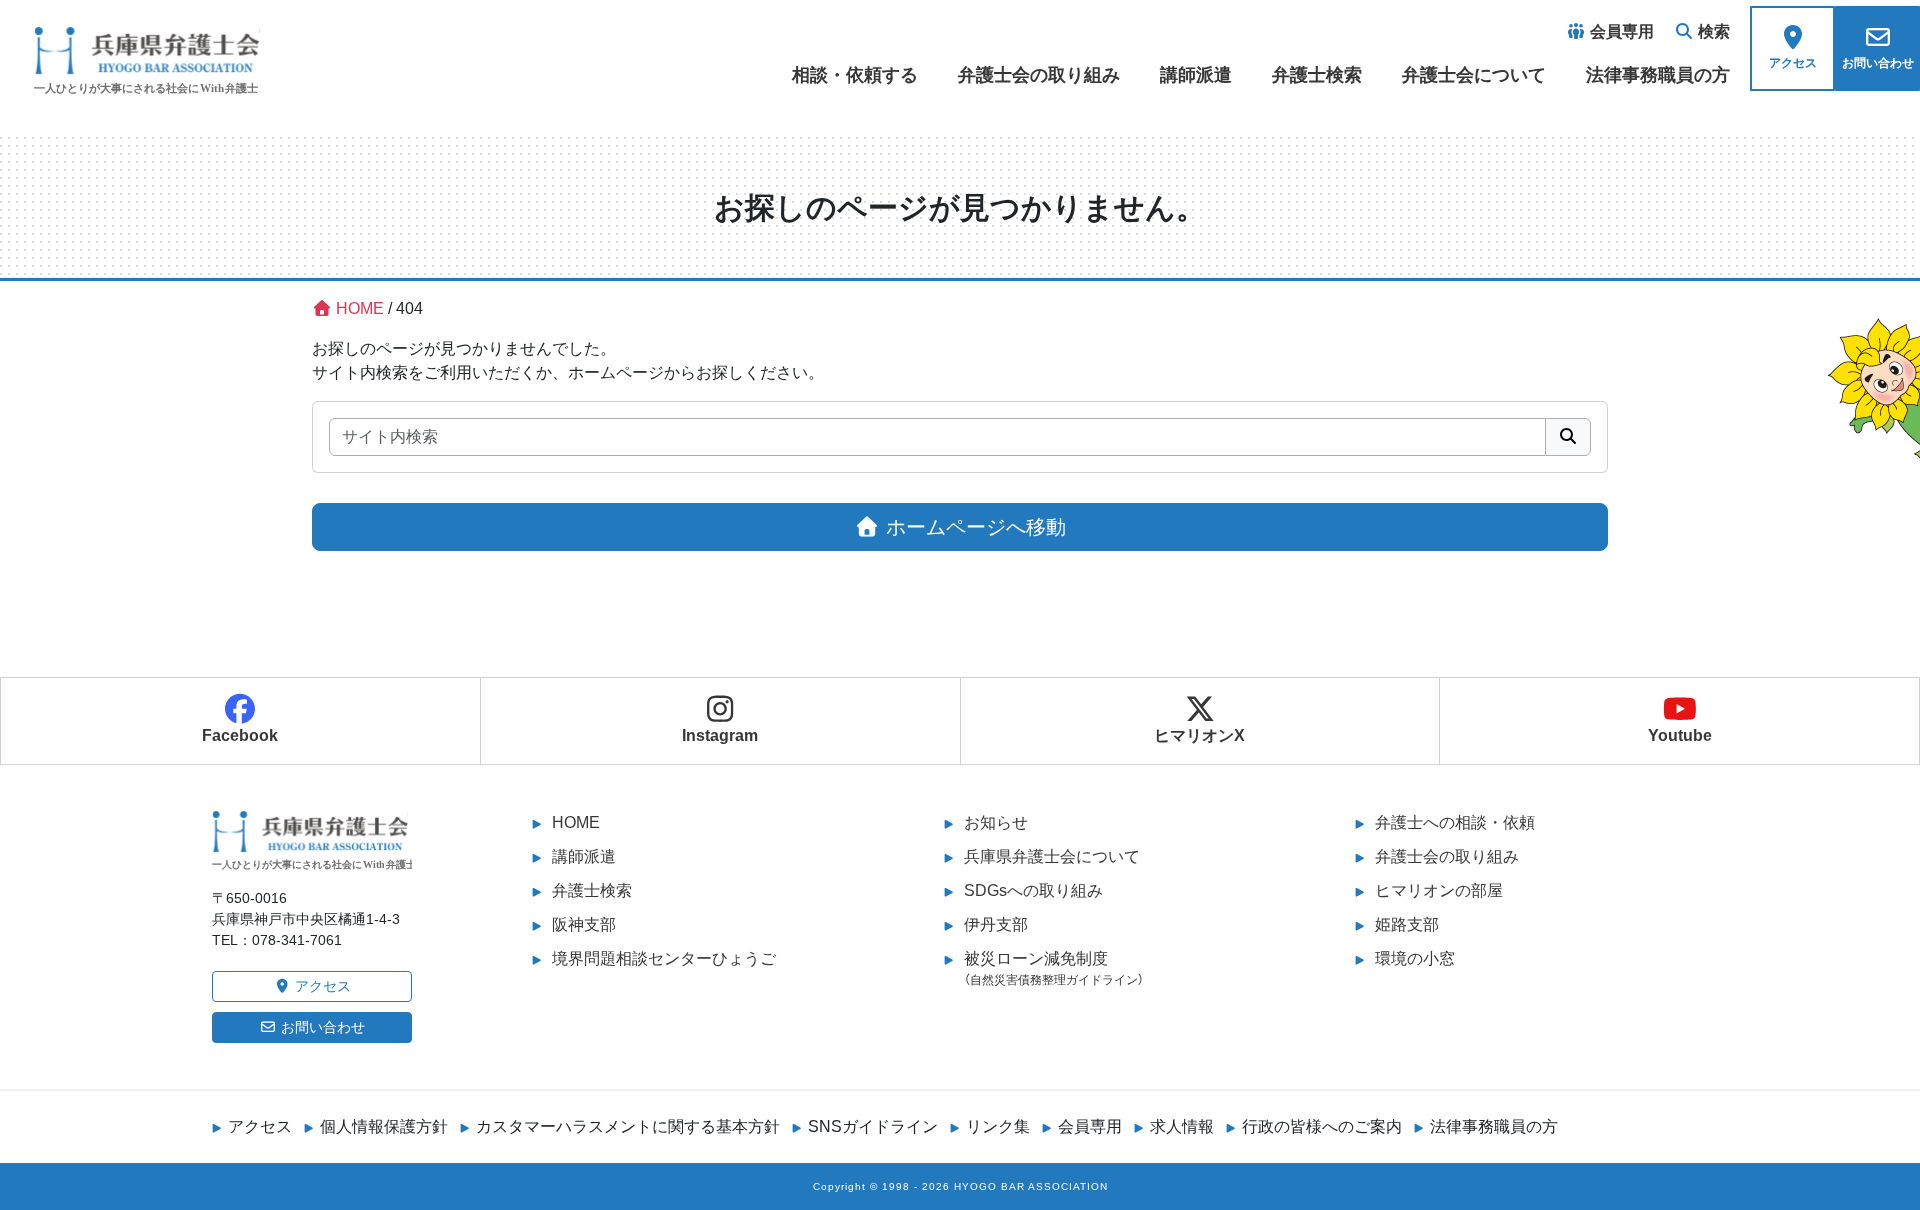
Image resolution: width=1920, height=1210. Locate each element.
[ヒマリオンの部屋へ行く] (1872, 382)
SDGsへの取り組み (1033, 890)
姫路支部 (1407, 924)
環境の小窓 (1415, 958)
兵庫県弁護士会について (1052, 856)
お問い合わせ (321, 1027)
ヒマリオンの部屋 (1439, 890)
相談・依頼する (855, 75)
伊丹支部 (996, 924)
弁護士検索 (1317, 75)
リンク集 (998, 1126)
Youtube (1680, 735)
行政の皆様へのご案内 (1322, 1126)
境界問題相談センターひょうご (664, 958)
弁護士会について (1474, 75)
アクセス (321, 986)
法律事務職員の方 (1658, 75)
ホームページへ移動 (973, 527)
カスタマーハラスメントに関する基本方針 (628, 1126)
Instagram (720, 735)
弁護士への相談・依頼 (1455, 822)
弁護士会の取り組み (1039, 75)
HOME (576, 822)
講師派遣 (1196, 75)
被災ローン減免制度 (1054, 968)
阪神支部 (584, 924)
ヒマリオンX (1199, 735)
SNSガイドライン (873, 1126)
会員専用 (1090, 1126)
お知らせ (996, 822)
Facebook (240, 735)
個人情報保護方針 (384, 1126)
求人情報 (1182, 1126)
